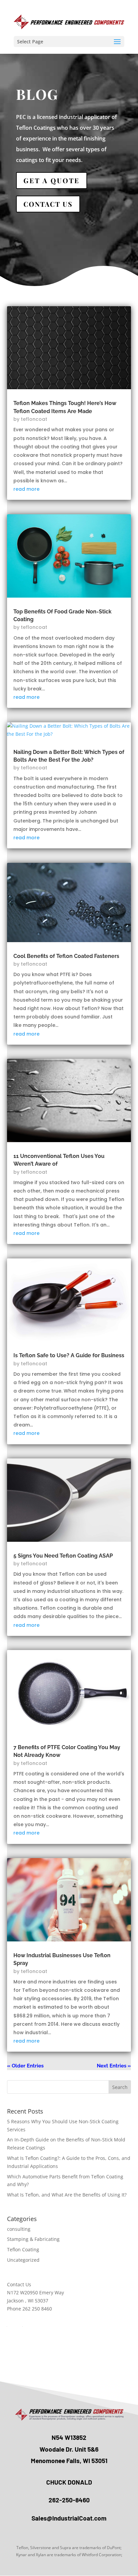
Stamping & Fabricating (33, 2239)
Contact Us (48, 204)
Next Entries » (114, 2066)
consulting (19, 2229)
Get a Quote (52, 180)
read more (26, 489)
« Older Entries (25, 2066)
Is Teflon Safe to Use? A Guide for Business (69, 1355)
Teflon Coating (23, 2249)
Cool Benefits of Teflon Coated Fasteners (66, 956)
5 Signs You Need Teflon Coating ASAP (63, 1556)
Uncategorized (23, 2260)
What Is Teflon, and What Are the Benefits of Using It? (67, 2195)
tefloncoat (34, 419)
